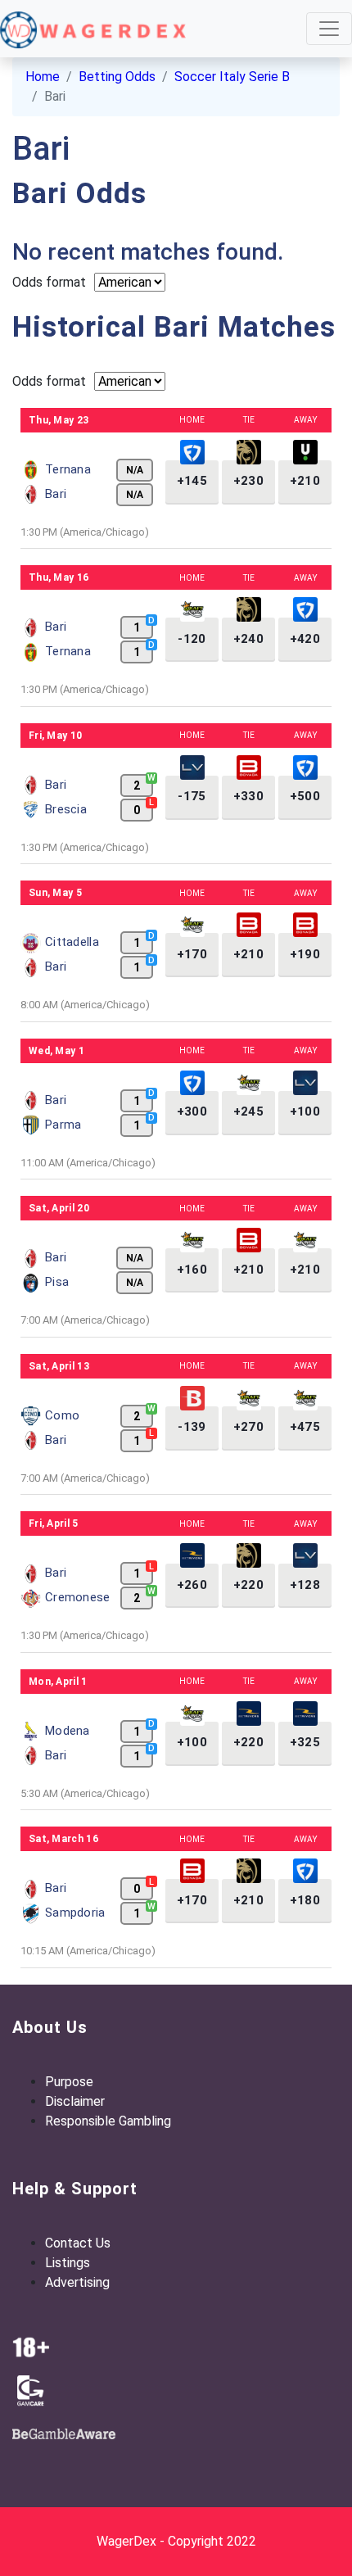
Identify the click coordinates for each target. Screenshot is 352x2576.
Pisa (57, 1282)
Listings (68, 2263)
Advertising (77, 2282)
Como (62, 1415)
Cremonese (78, 1597)
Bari (56, 494)
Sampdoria (75, 1913)
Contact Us (78, 2243)
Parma (63, 1125)
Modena (68, 1731)
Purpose (69, 2082)
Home (43, 77)
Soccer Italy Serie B (232, 77)
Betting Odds (117, 77)
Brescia (66, 809)
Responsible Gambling (108, 2121)
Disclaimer (75, 2101)
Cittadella (72, 942)
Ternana (68, 469)
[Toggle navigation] (329, 29)
